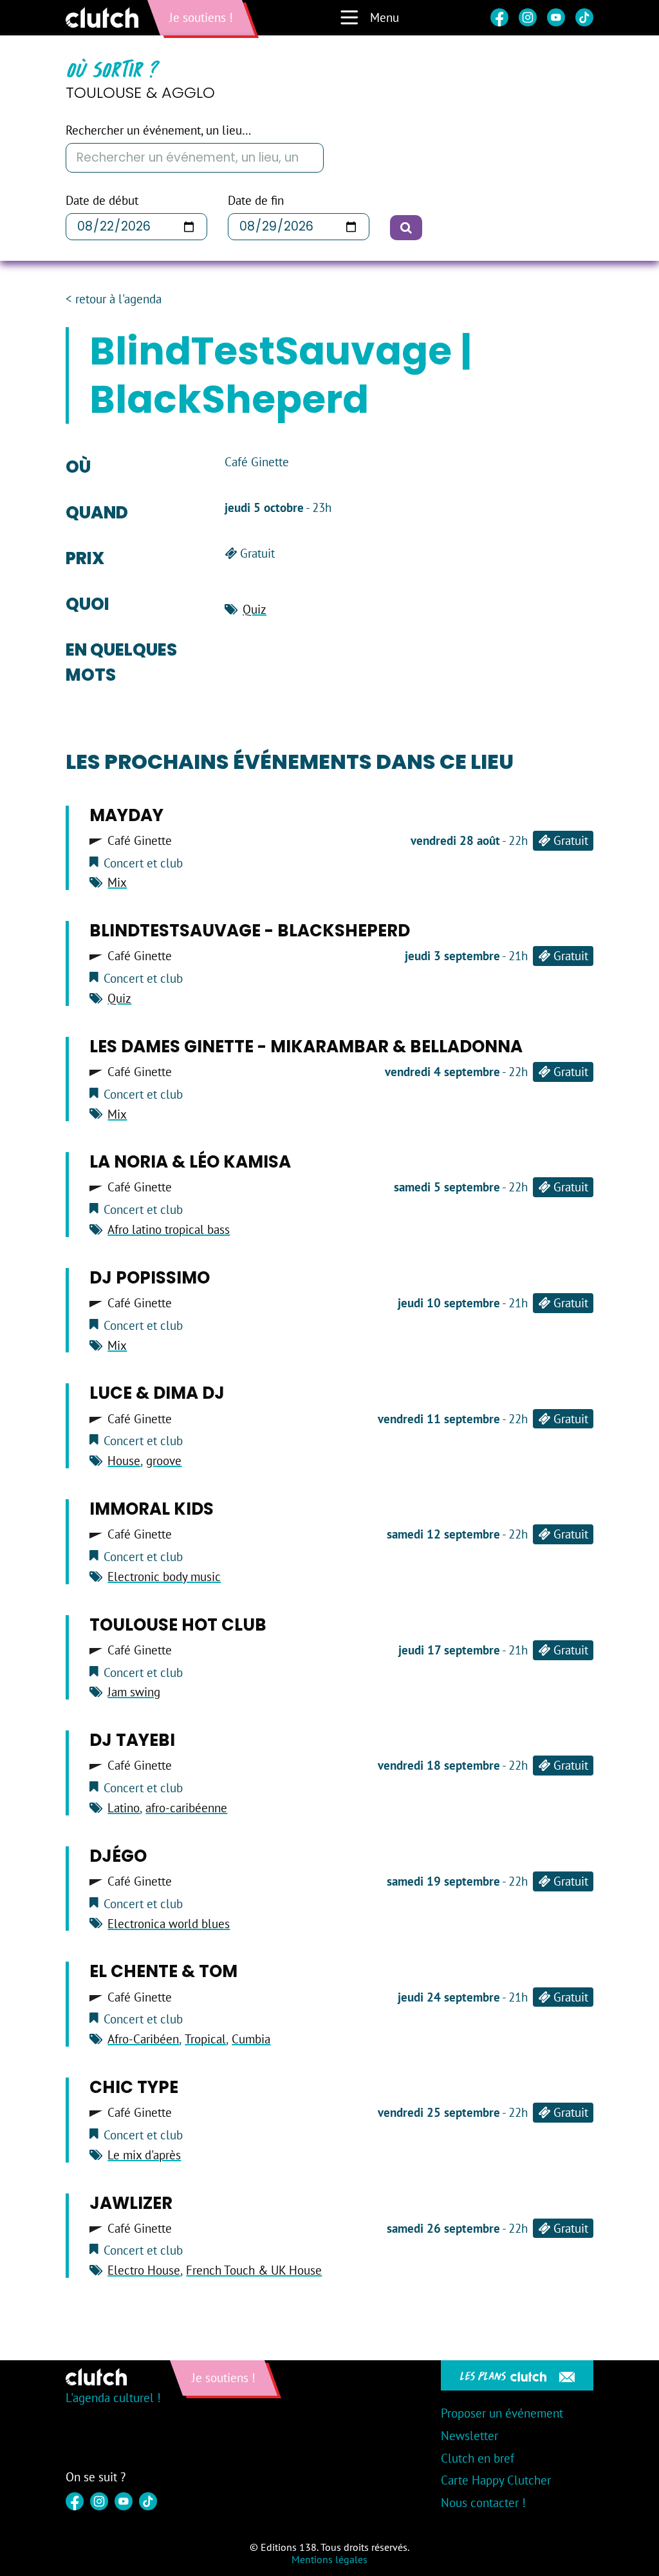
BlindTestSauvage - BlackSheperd (250, 931)
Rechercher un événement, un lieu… (158, 130)
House (124, 1461)
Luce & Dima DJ (157, 1393)
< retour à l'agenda (114, 299)
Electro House (144, 2270)
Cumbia (251, 2039)
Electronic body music (164, 1577)
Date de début (102, 201)
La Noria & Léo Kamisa (190, 1162)
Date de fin (256, 201)
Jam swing (134, 1692)
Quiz (255, 609)
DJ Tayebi (132, 1740)
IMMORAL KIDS (152, 1509)
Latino (124, 1808)
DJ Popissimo (150, 1278)
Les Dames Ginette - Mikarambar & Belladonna (306, 1046)
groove (164, 1461)
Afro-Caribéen (143, 2039)
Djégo (118, 1856)
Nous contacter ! (483, 2503)
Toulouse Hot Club (178, 1625)
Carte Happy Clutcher (496, 2480)
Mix (117, 882)
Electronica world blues (169, 1924)
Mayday (126, 815)
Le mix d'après (144, 2155)
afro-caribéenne (186, 1808)
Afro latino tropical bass (169, 1229)
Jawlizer (131, 2203)
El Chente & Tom (163, 1971)
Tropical (205, 2039)
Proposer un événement (502, 2413)
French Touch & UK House (254, 2270)
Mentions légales (329, 2559)
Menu (385, 17)
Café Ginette (140, 841)
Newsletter (469, 2436)
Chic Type (134, 2087)
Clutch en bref (478, 2458)
